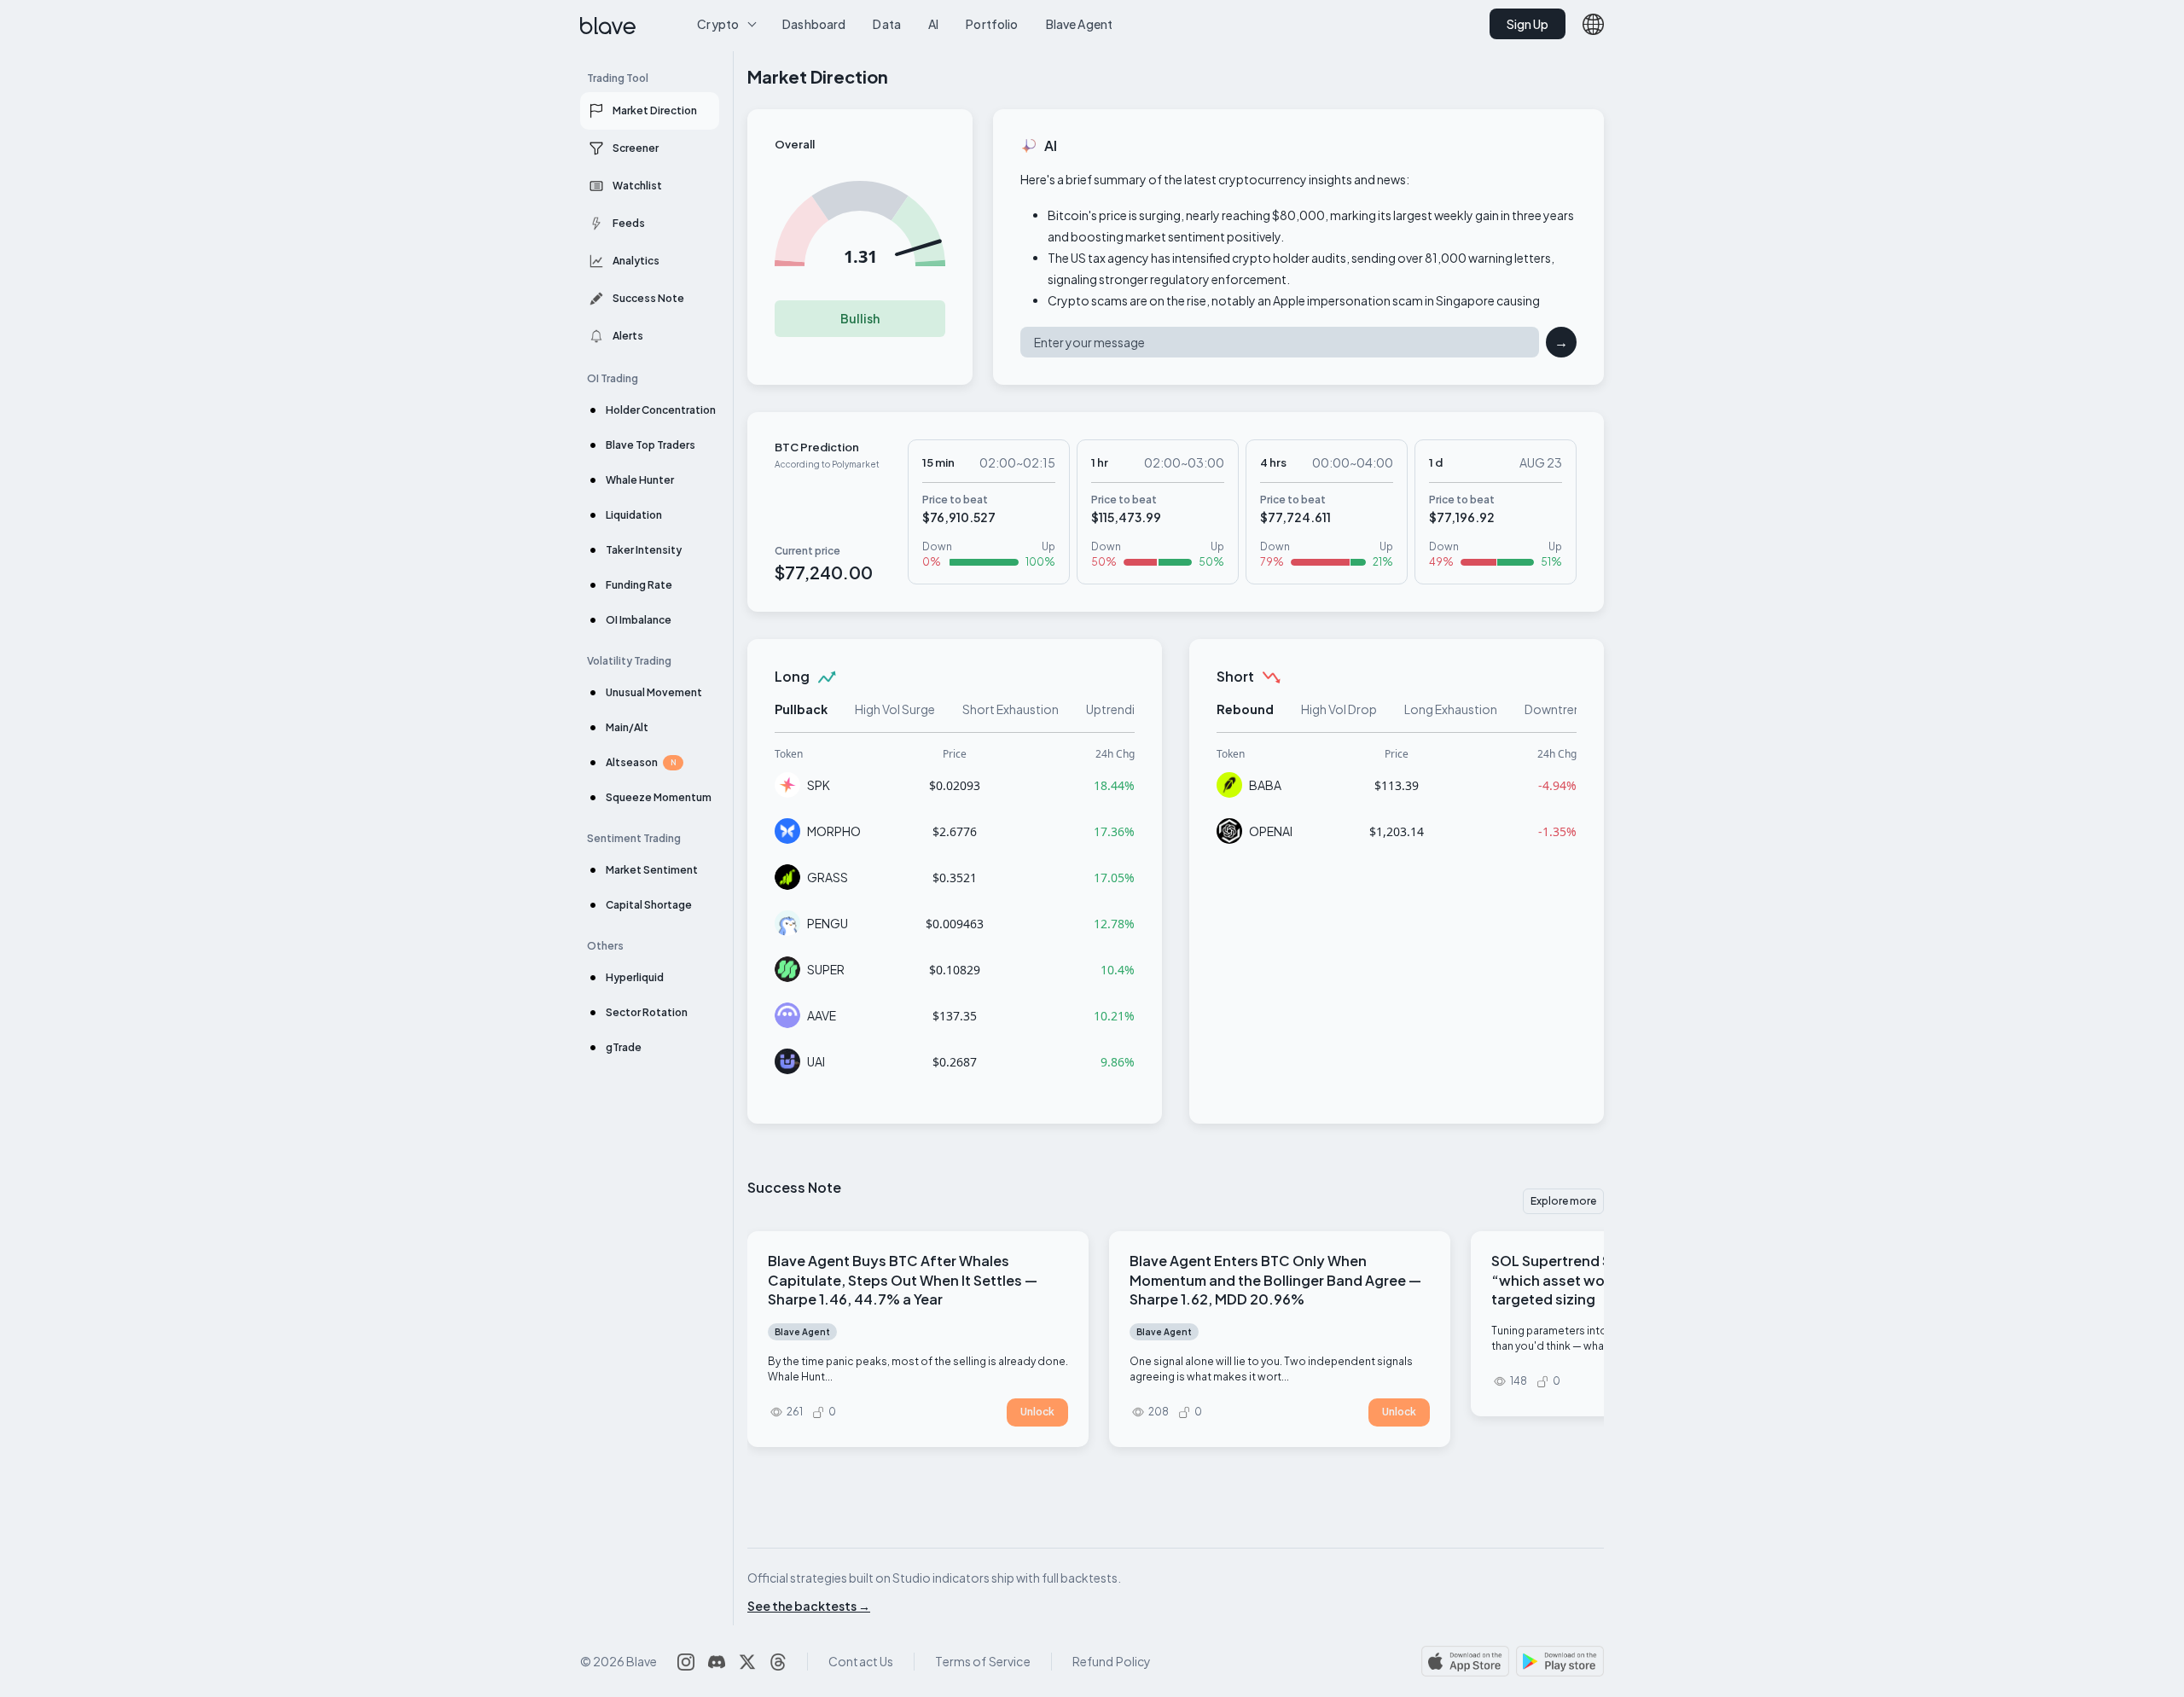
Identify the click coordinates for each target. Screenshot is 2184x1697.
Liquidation (634, 515)
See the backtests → (809, 1606)
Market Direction (655, 110)
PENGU (828, 923)
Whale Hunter (640, 480)
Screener (636, 148)
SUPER (826, 969)
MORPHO (834, 831)
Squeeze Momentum (659, 797)
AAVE (822, 1015)
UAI (816, 1061)
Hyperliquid (635, 977)
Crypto (718, 24)
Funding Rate (639, 585)
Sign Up (1528, 24)
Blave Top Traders (651, 445)
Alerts (628, 336)
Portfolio (992, 24)
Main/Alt (627, 727)
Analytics (636, 261)
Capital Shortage (649, 905)
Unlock (1037, 1412)
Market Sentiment (652, 870)
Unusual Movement (654, 692)
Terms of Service (982, 1661)
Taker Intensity (644, 550)
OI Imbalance (639, 620)
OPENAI (1271, 831)
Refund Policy (1112, 1661)
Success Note (648, 298)
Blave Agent (1080, 24)
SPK (819, 785)
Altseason (641, 762)
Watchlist (637, 186)
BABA (1265, 785)
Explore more (1563, 1201)
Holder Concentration (661, 410)
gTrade (624, 1047)
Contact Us (861, 1661)
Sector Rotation (647, 1012)
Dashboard (814, 24)
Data (887, 24)
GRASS (828, 877)
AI (933, 24)
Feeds (629, 223)
